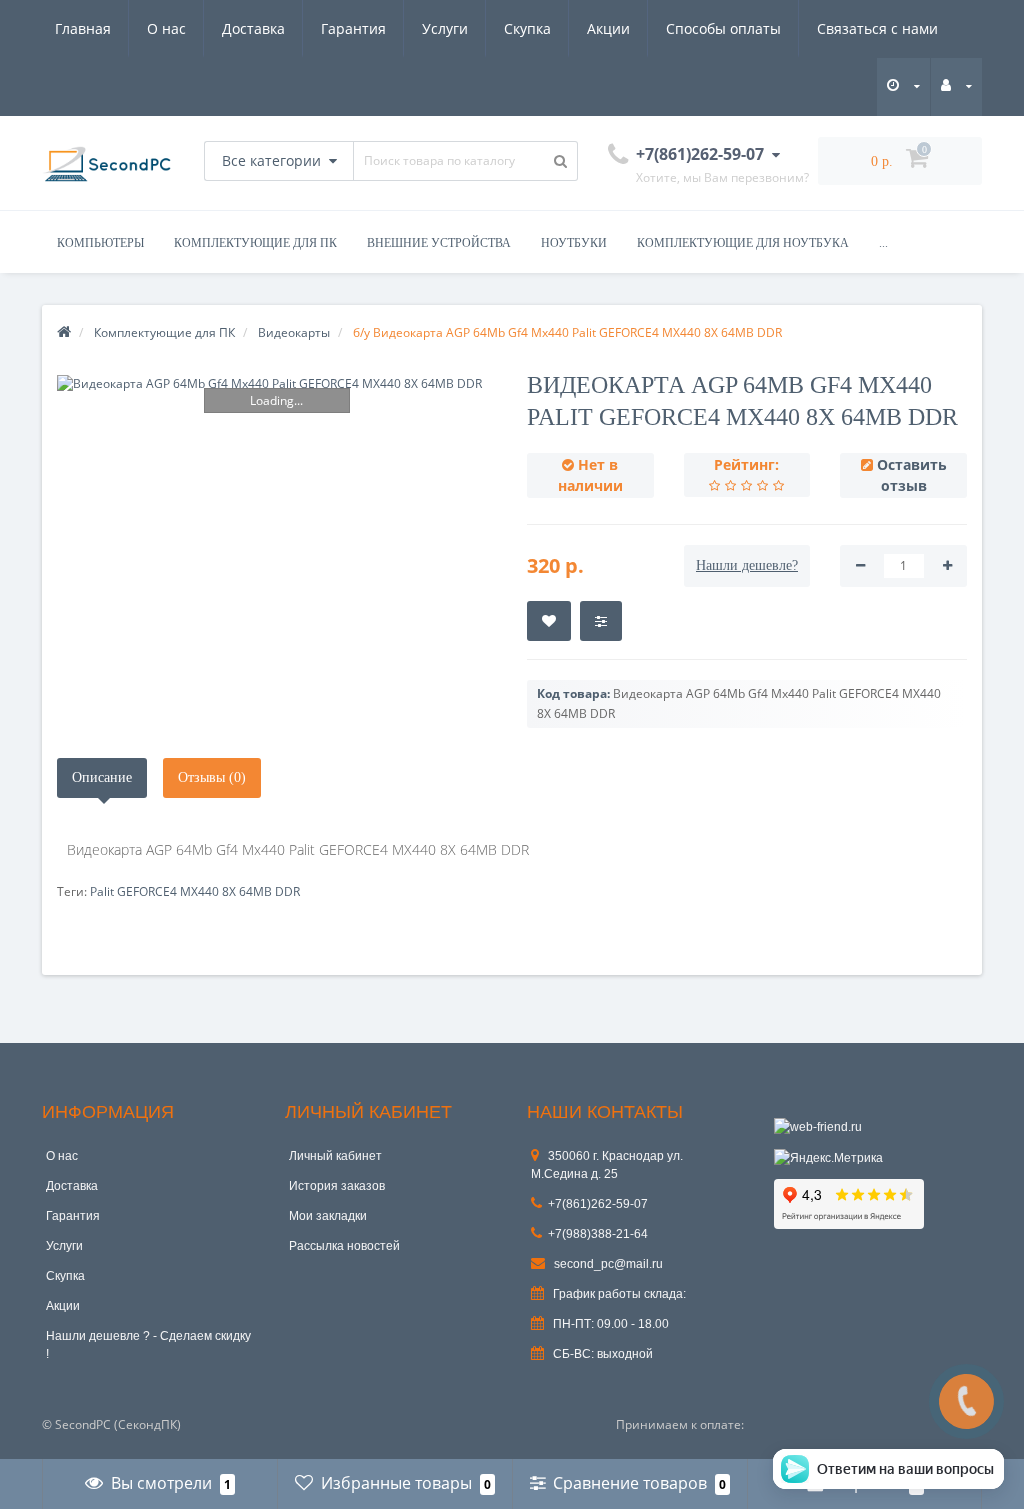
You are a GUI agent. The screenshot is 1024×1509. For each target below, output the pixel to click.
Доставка (253, 28)
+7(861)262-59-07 (598, 1204)
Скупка (527, 28)
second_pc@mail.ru (607, 1264)
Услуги (445, 28)
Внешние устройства (439, 243)
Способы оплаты (723, 28)
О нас (166, 28)
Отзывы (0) (212, 777)
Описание (102, 777)
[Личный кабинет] (956, 85)
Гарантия (353, 28)
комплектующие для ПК (255, 243)
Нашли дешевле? (747, 565)
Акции (608, 28)
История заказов (337, 1186)
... (883, 243)
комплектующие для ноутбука (743, 243)
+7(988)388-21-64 (598, 1234)
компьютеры (100, 243)
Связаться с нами (877, 28)
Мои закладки (328, 1216)
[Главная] (64, 332)
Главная (83, 28)
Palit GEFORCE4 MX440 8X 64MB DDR (195, 891)
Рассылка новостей (344, 1246)
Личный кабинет (335, 1156)
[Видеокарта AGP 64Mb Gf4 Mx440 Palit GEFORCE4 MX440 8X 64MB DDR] (277, 383)
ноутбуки (574, 243)
